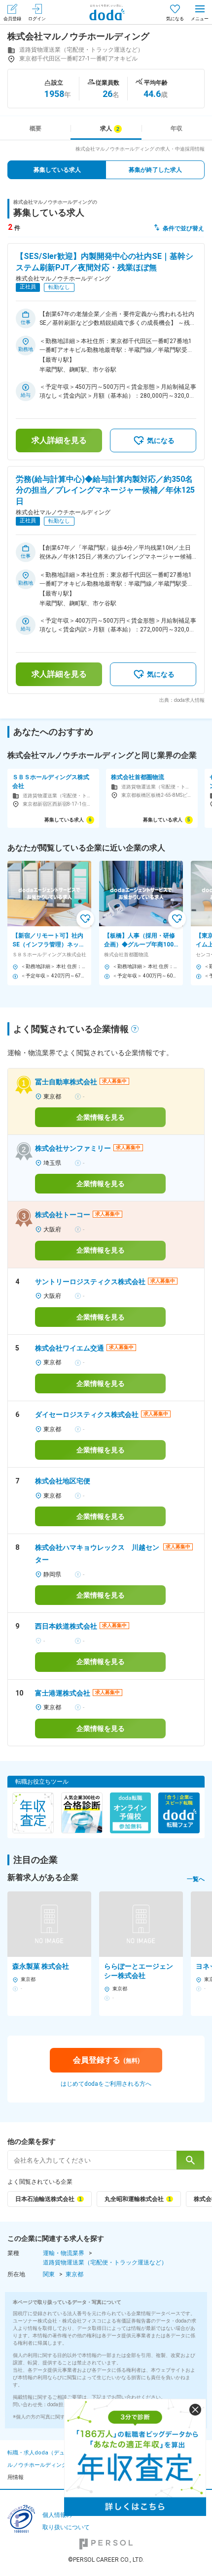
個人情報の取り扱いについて (66, 2521)
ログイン (37, 19)
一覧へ (196, 1879)
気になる (175, 19)
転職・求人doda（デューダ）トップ (52, 2453)
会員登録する (106, 2060)
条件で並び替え (183, 228)
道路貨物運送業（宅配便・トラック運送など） (105, 2262)
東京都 (74, 2274)
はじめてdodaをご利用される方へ (106, 2084)
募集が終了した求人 (155, 170)
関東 (49, 2274)
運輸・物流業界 (64, 2253)
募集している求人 (57, 170)
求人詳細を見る (59, 440)
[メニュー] (200, 12)
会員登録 (12, 19)
